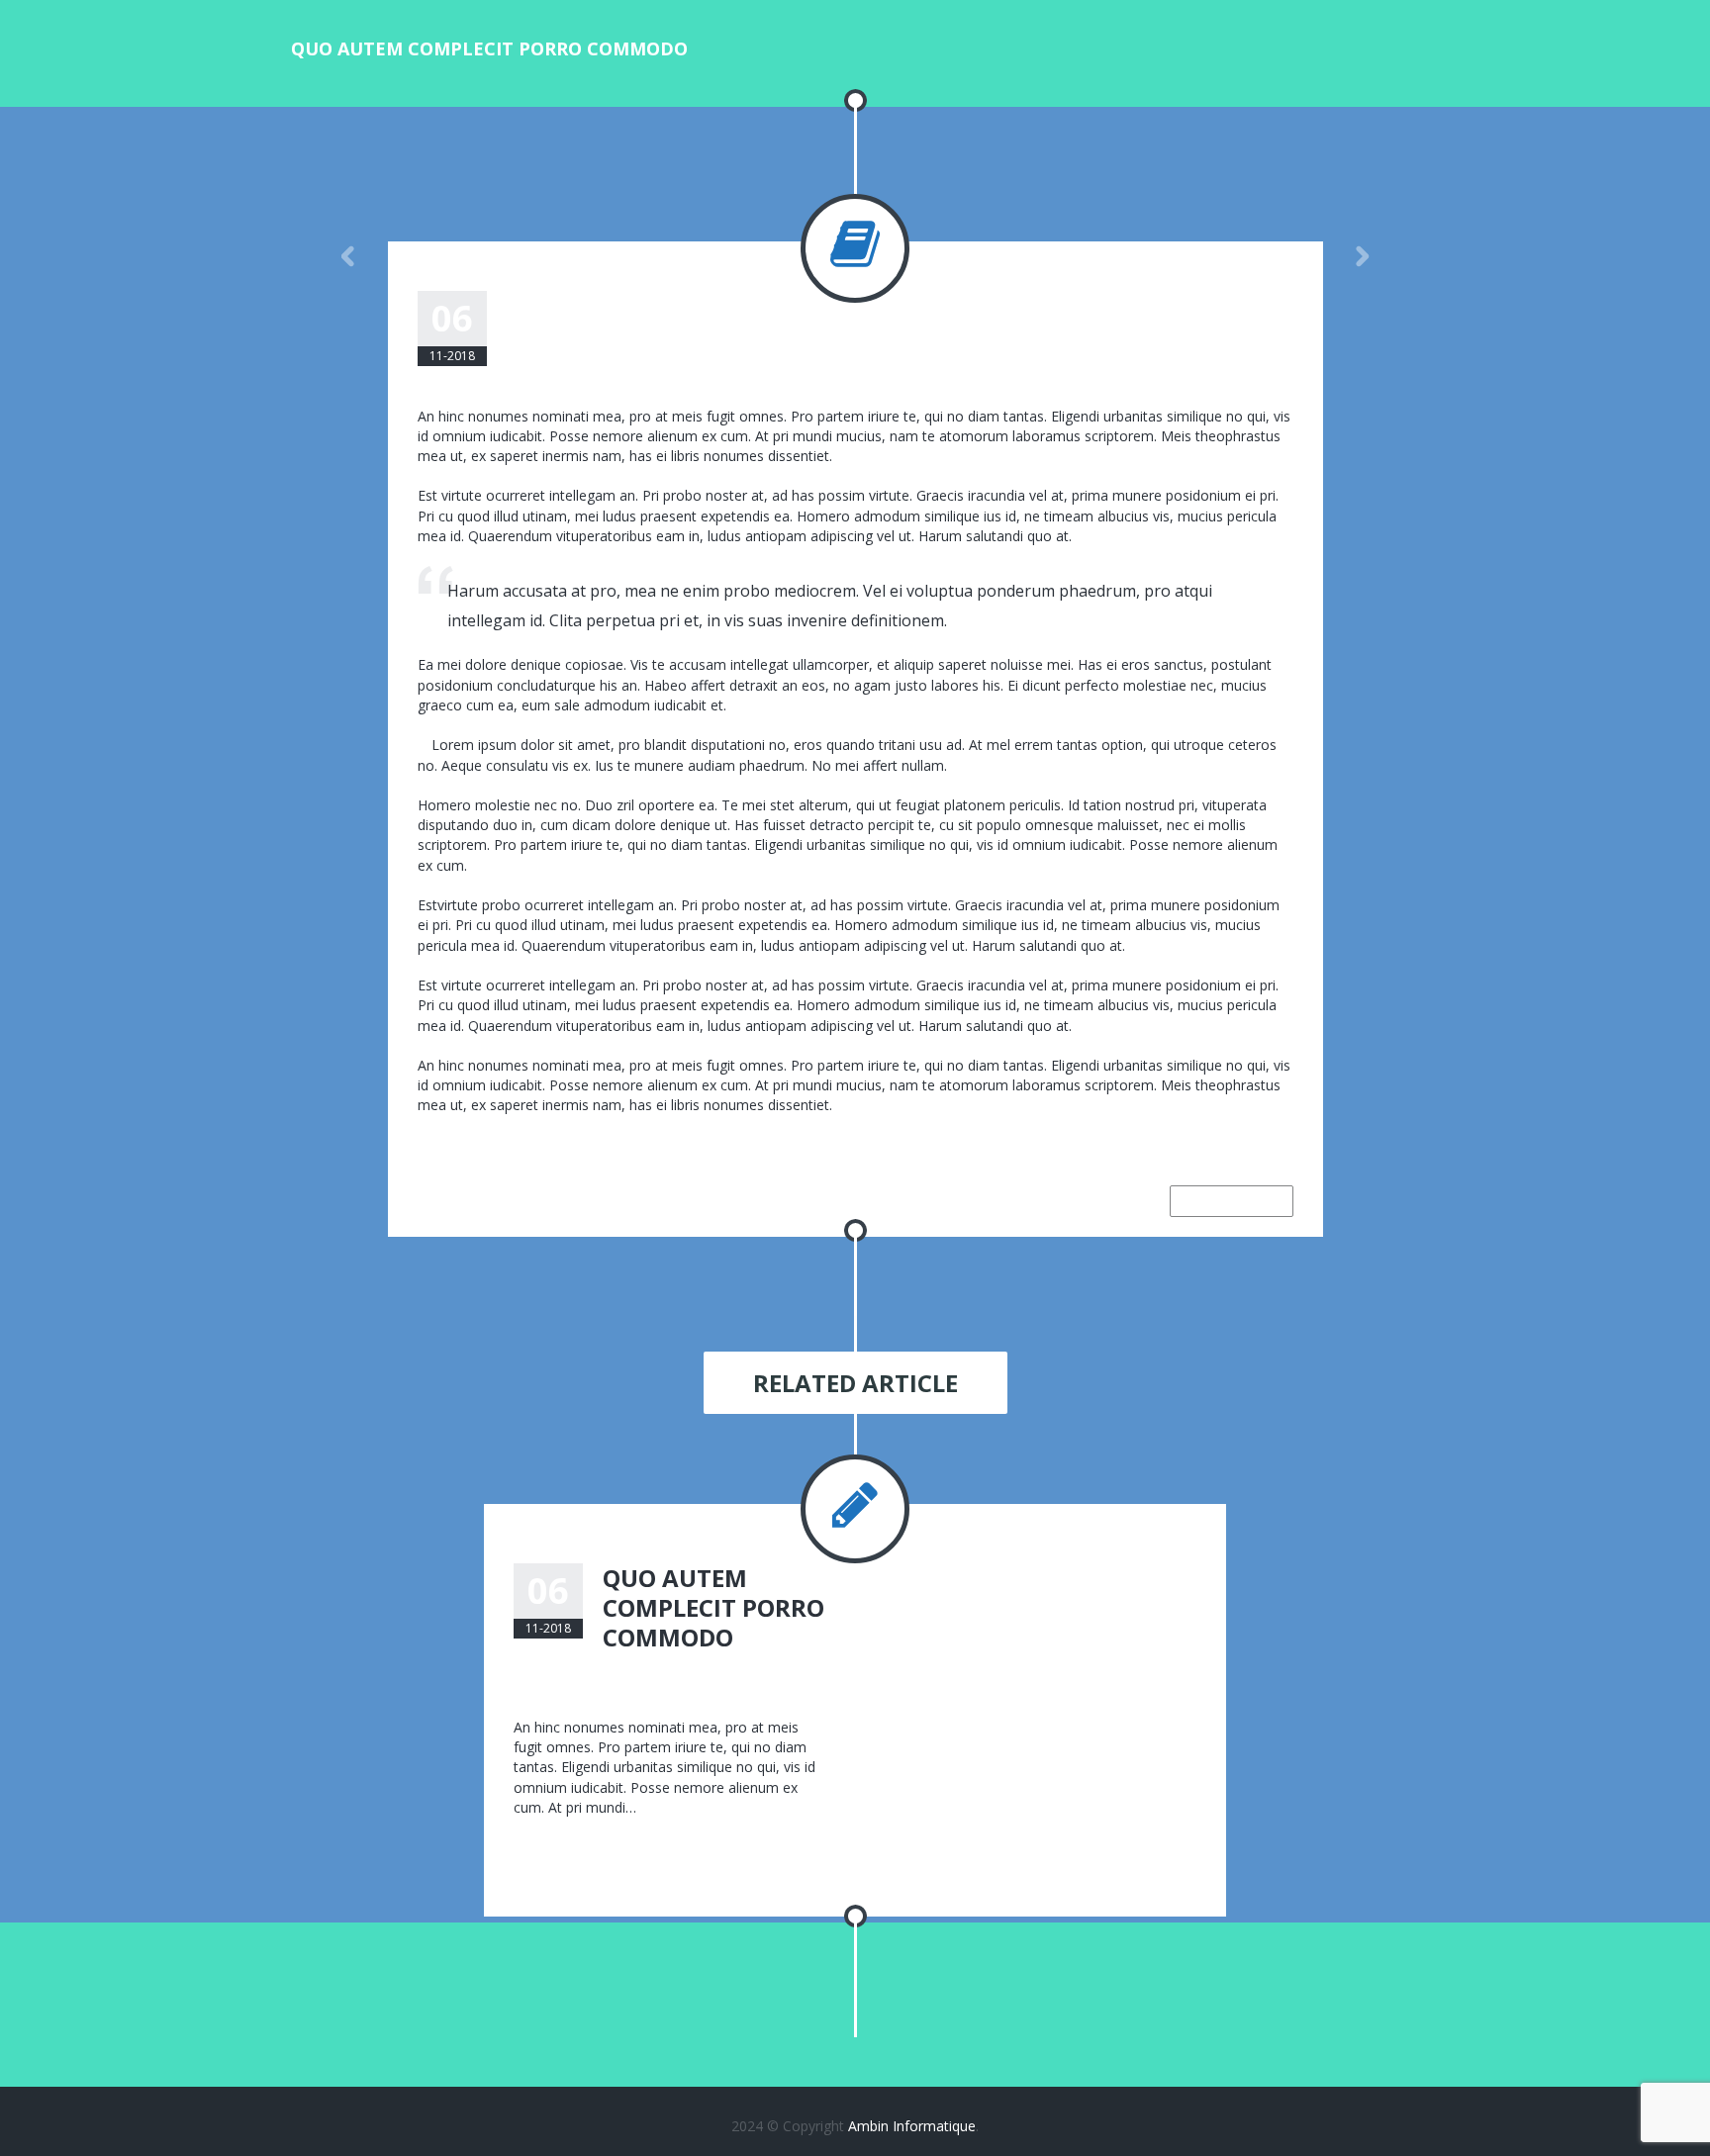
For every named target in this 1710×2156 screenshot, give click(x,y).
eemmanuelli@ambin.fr (600, 300)
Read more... (554, 1847)
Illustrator (774, 1672)
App (716, 300)
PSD (988, 300)
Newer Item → (1232, 1201)
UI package (1045, 300)
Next (1363, 256)
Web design (773, 300)
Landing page (923, 300)
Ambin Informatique (912, 2126)
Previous (348, 256)
